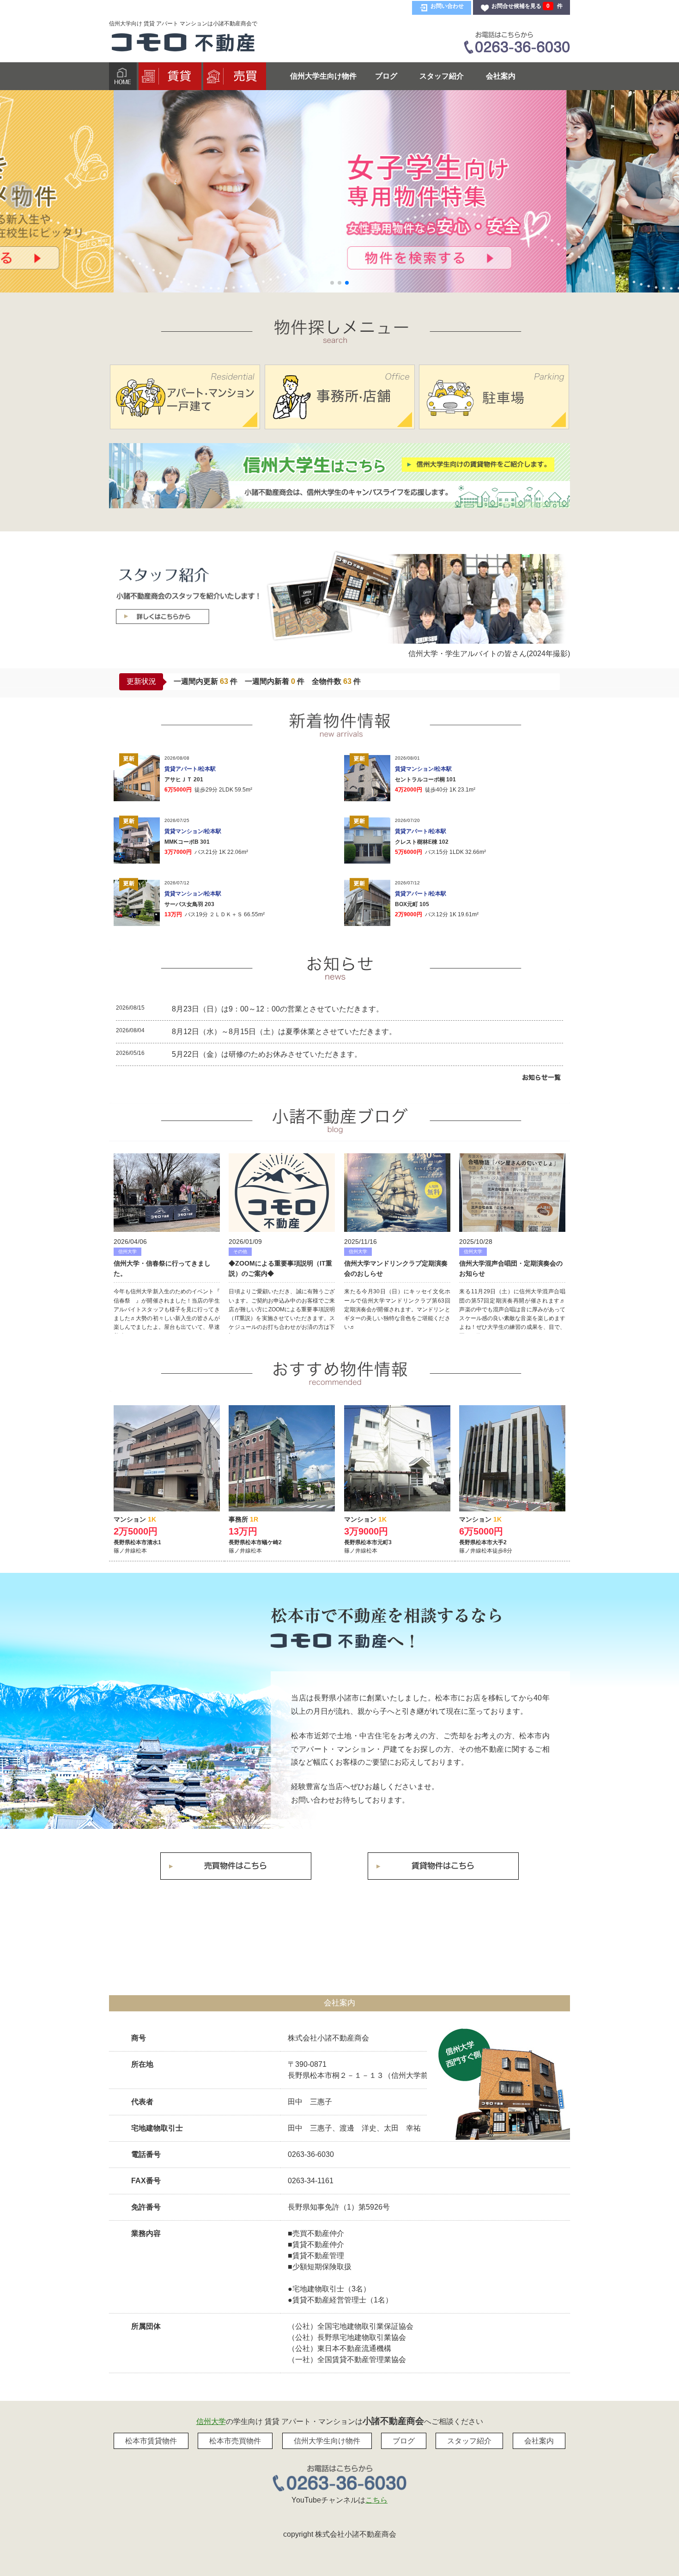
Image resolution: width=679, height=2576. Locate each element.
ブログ (386, 76)
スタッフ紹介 (442, 76)
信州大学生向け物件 (323, 76)
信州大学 (211, 2421)
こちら (376, 2500)
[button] (19, 195)
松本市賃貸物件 (151, 2441)
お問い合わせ (447, 6)
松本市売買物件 (235, 2441)
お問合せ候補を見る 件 (527, 6)
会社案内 (501, 76)
